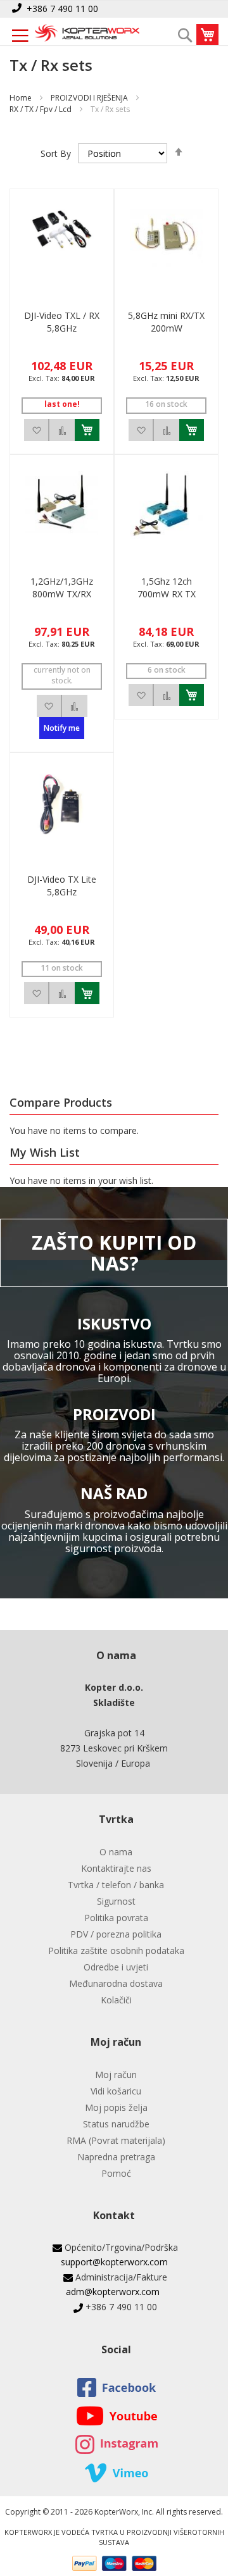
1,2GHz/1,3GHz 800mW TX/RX (62, 588)
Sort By (56, 153)
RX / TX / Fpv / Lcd (41, 109)
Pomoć (116, 2173)
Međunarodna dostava (116, 1983)
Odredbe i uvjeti (116, 1967)
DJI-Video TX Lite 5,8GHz (62, 886)
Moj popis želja (116, 2107)
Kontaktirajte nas (116, 1868)
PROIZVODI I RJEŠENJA (89, 98)
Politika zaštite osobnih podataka (116, 1951)
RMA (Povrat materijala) (116, 2140)
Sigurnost (116, 1901)
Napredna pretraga (116, 2157)
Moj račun (116, 2075)
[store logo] (87, 34)
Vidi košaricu (116, 2091)
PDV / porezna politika (116, 1934)
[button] (37, 430)
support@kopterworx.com (114, 2262)
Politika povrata (116, 1918)
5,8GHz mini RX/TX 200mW (166, 322)
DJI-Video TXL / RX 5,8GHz (62, 322)
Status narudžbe (116, 2124)
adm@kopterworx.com (113, 2292)
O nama (116, 1852)
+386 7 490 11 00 (62, 9)
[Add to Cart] (87, 430)
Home (21, 98)
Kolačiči (116, 2000)
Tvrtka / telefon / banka (116, 1885)
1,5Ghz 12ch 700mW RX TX (167, 588)
